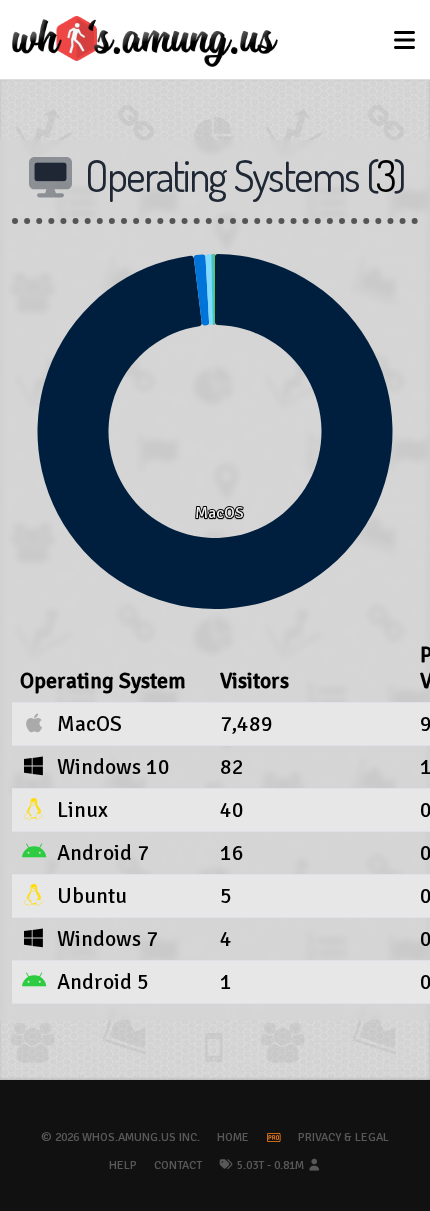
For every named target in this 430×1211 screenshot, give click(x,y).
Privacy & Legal (343, 1137)
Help (123, 1165)
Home (233, 1137)
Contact (178, 1165)
